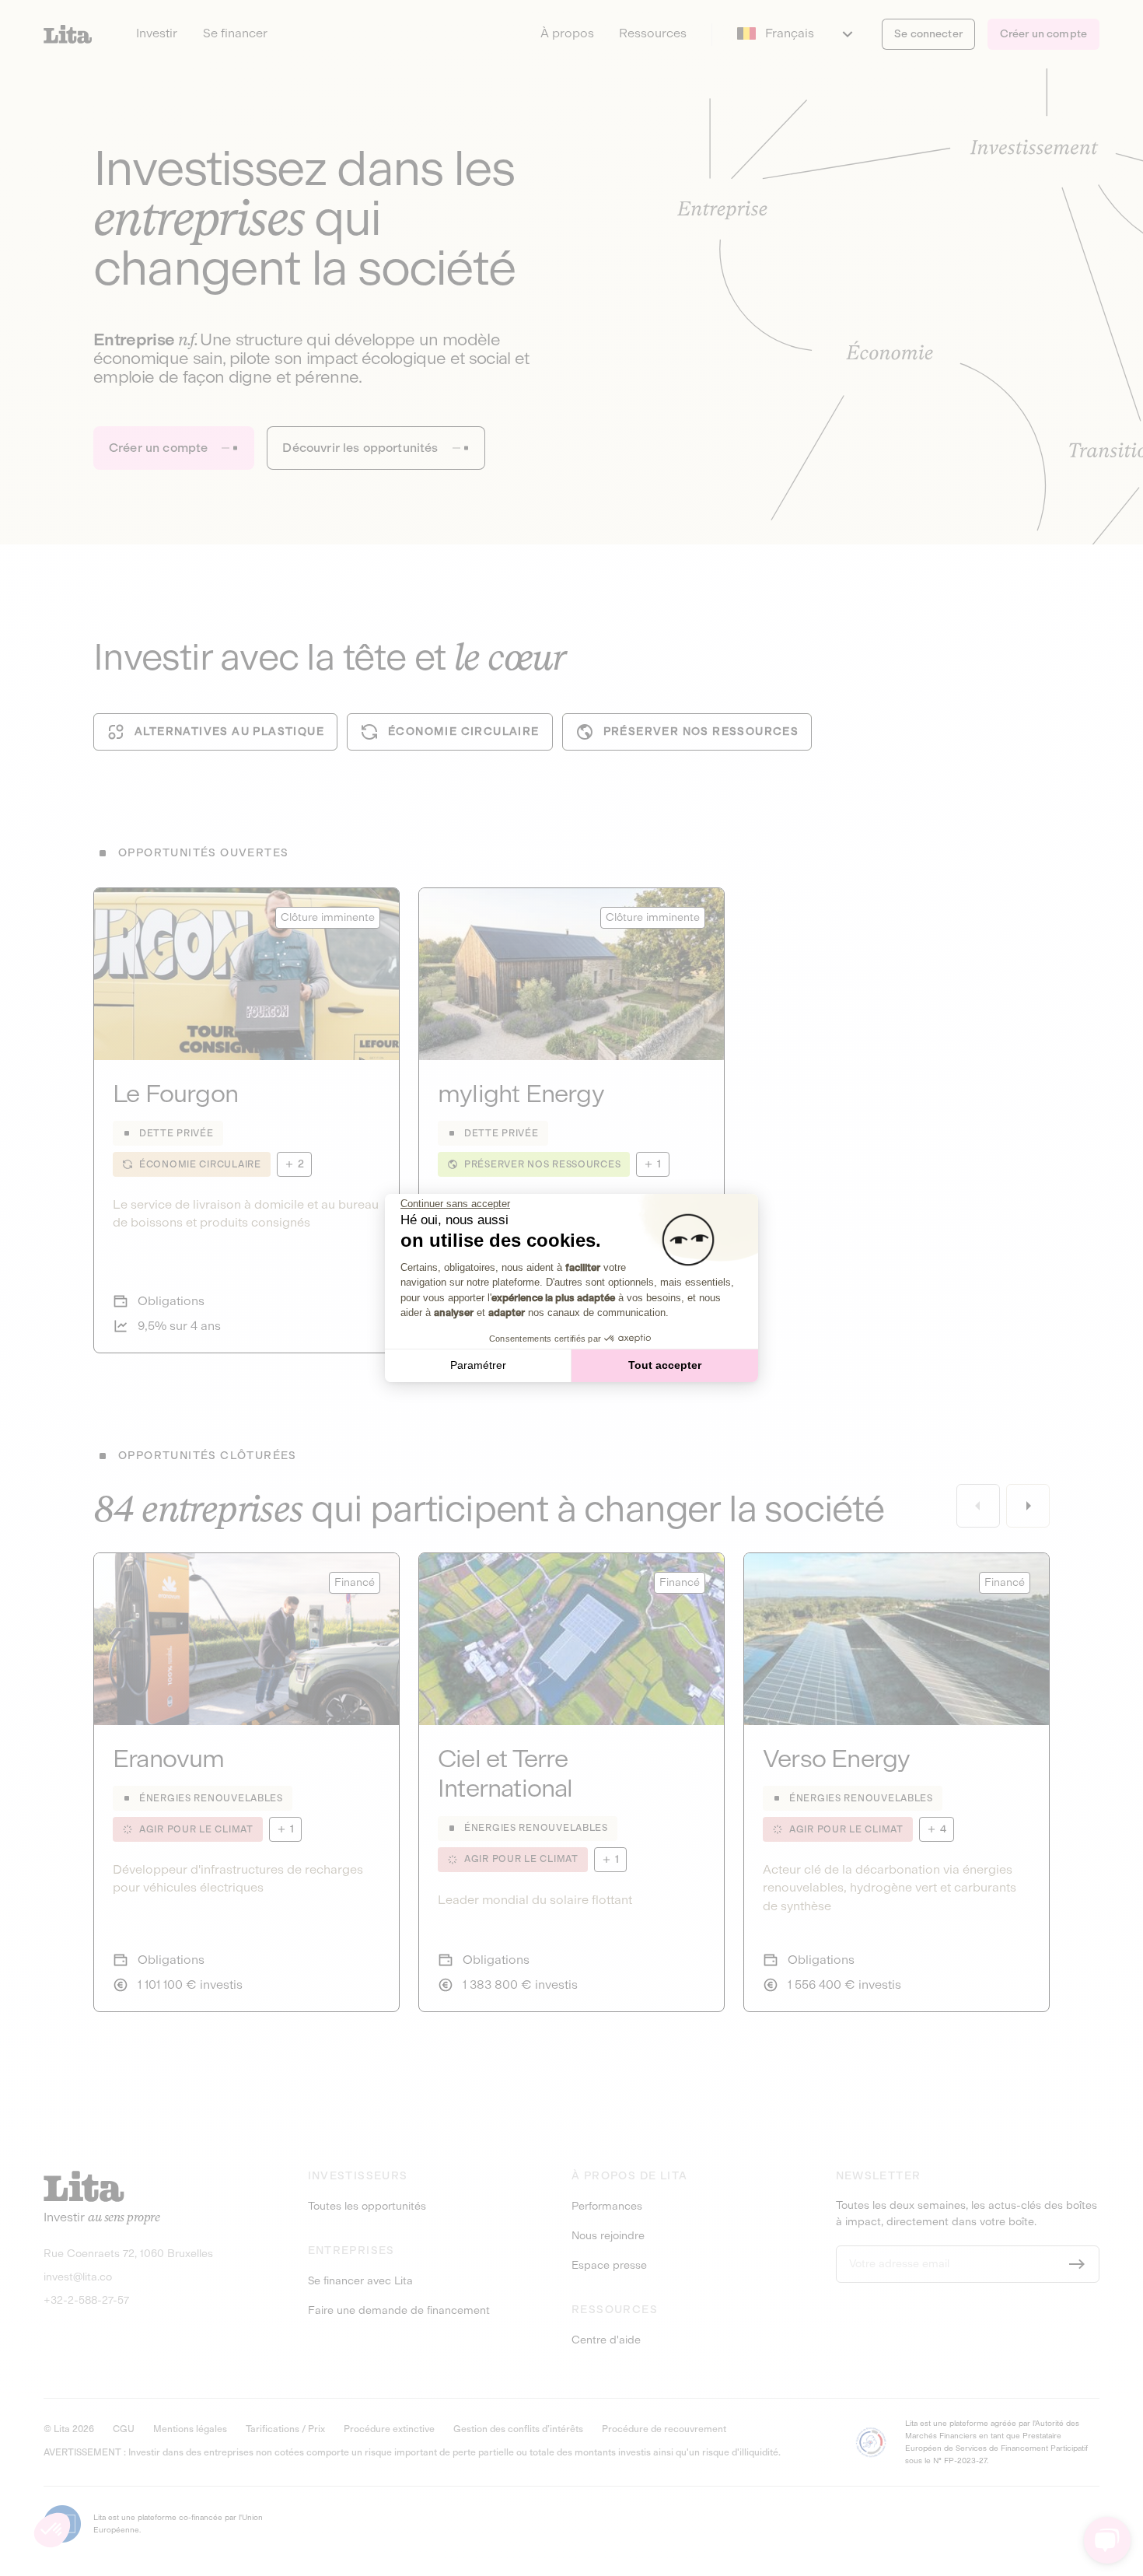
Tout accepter (665, 1365)
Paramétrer (478, 1365)
